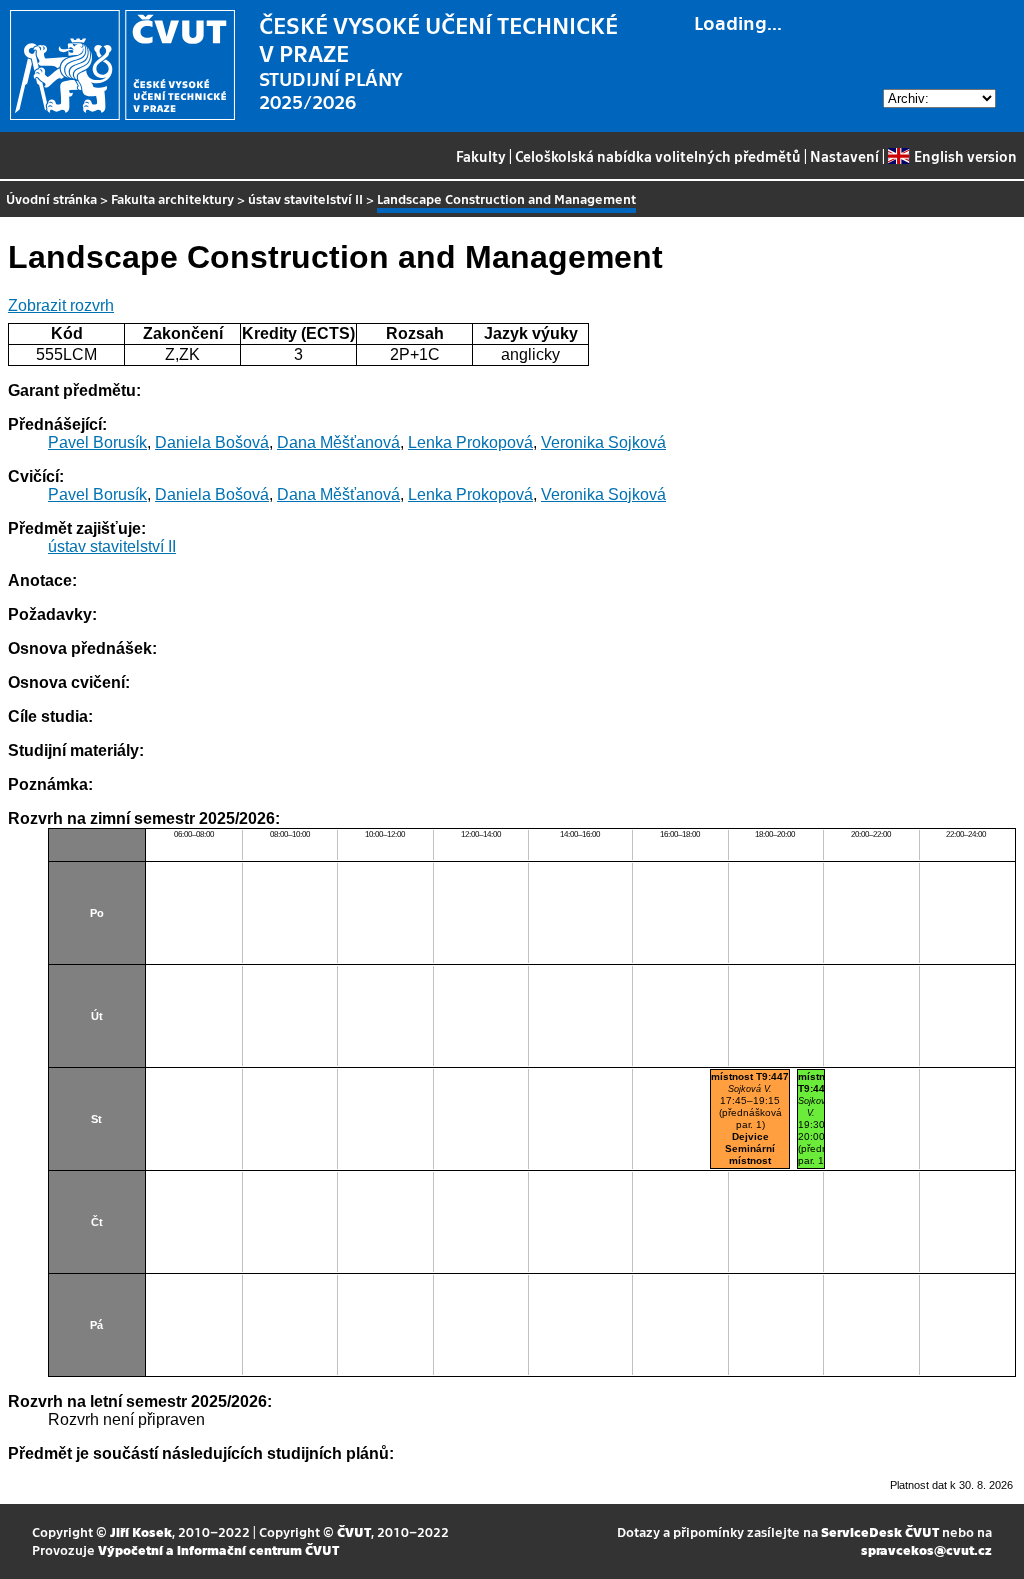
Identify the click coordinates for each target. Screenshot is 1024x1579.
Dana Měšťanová (338, 442)
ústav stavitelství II (305, 198)
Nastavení (844, 156)
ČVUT (354, 1531)
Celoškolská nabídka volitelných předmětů (658, 156)
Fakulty (481, 156)
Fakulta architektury (172, 198)
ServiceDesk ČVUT (880, 1531)
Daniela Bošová (212, 442)
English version (965, 156)
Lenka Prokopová (470, 442)
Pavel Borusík (97, 442)
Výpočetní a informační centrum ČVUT (218, 1549)
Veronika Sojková (603, 442)
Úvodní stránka (51, 198)
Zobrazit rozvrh (61, 305)
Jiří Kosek (141, 1531)
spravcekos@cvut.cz (926, 1549)
